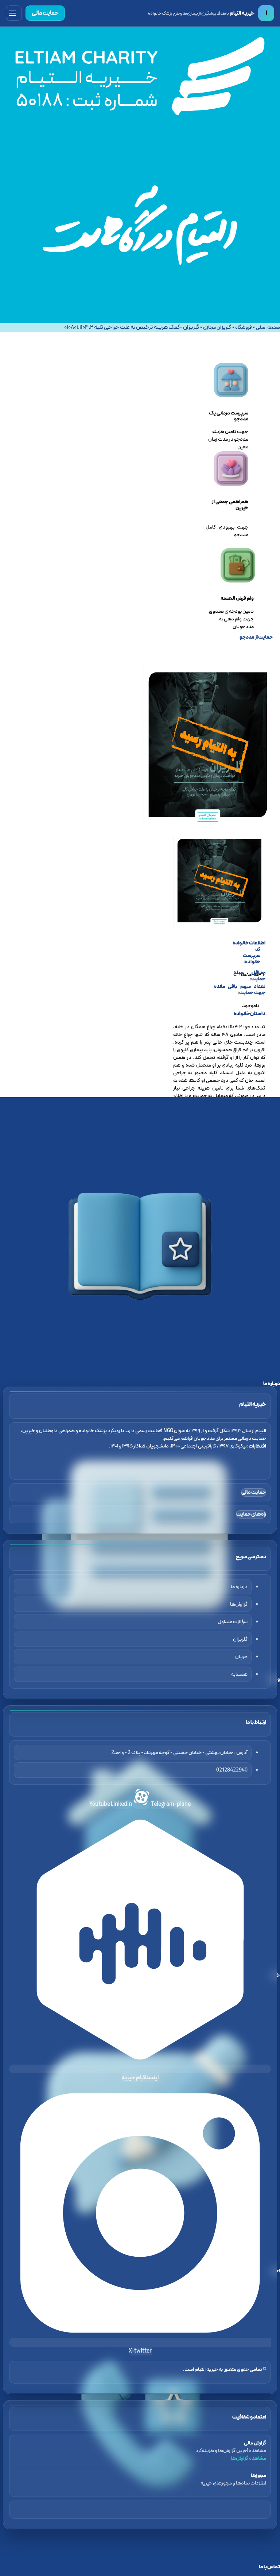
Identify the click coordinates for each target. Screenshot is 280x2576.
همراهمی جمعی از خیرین (230, 505)
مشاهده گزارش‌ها (248, 2458)
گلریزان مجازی (217, 328)
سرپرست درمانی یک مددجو (229, 416)
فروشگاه (244, 328)
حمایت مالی (45, 13)
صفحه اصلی (268, 328)
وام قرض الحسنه (237, 598)
